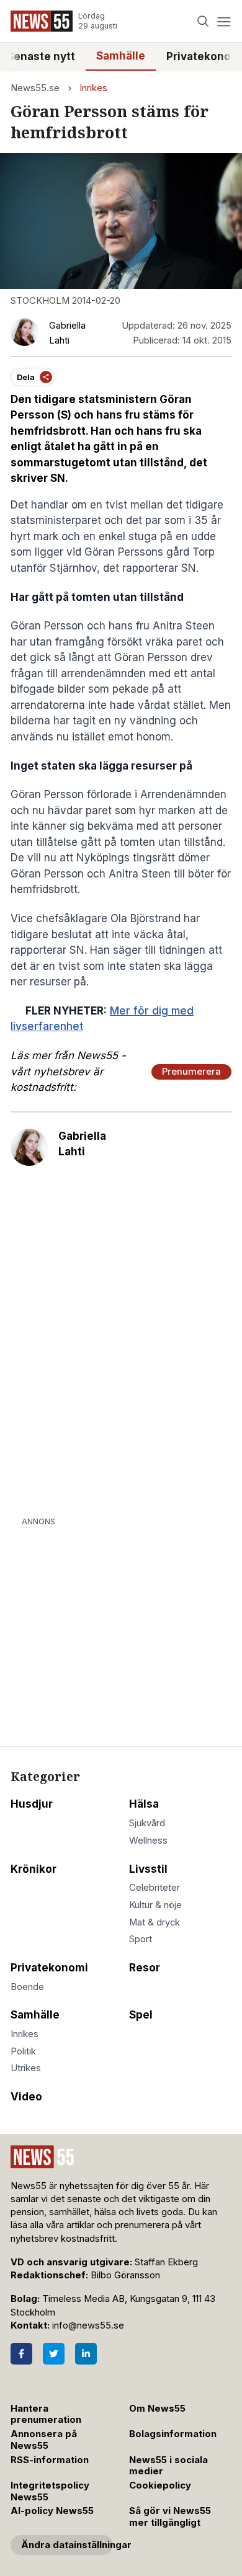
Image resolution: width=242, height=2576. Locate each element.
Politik (23, 2051)
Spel (141, 2015)
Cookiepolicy (160, 2485)
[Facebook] (21, 2354)
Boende (27, 1987)
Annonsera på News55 (44, 2440)
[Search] (203, 21)
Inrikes (93, 88)
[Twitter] (54, 2354)
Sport (141, 1939)
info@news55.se (88, 2325)
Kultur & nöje (155, 1905)
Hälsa (144, 1804)
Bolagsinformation (173, 2434)
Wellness (148, 1841)
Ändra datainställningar (67, 2545)
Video (26, 2097)
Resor (145, 1968)
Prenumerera (191, 1072)
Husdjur (32, 1804)
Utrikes (26, 2068)
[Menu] (224, 21)
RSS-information (50, 2460)
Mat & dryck (155, 1922)
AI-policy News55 (52, 2511)
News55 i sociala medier (168, 2466)
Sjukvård (147, 1823)
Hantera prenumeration (46, 2414)
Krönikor (34, 1869)
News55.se (35, 88)
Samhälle (121, 56)
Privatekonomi (49, 1968)
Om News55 (157, 2409)
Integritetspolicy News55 (50, 2491)
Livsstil (148, 1869)
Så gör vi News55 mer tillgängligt (170, 2517)
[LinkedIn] (86, 2354)
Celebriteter (155, 1888)
